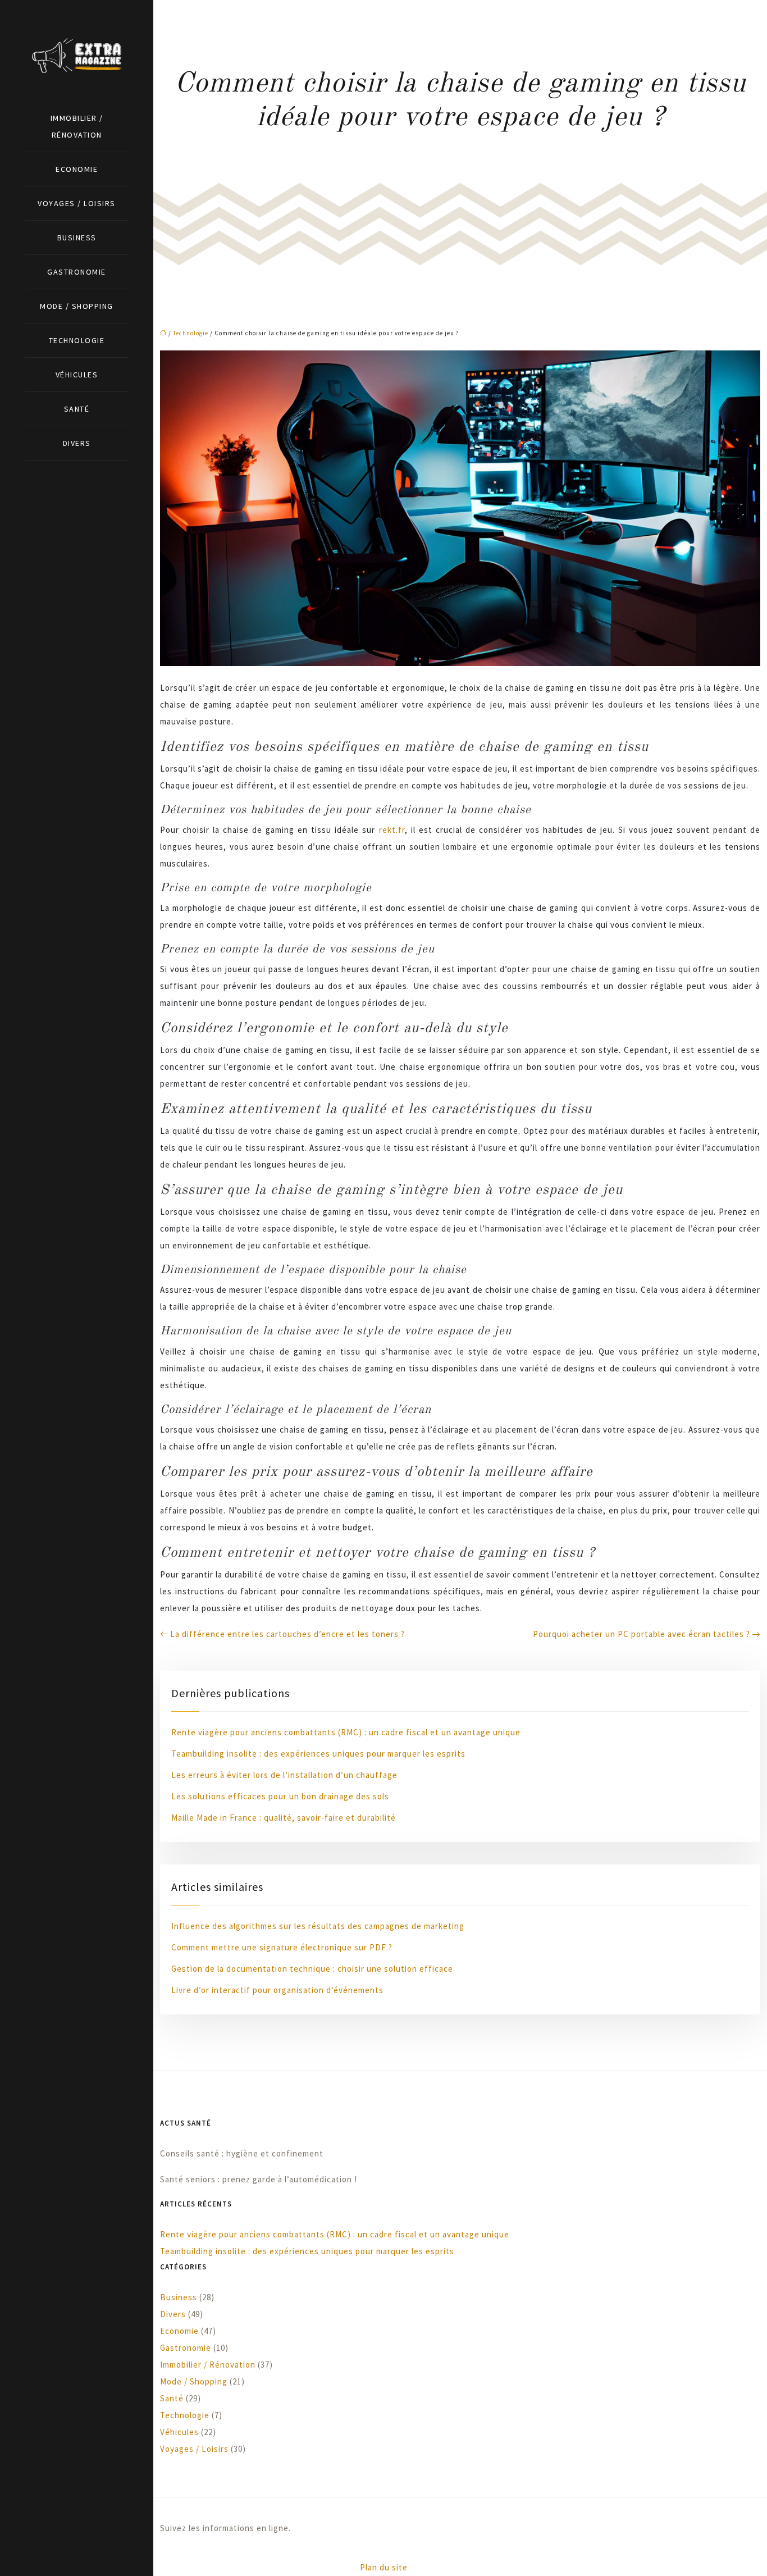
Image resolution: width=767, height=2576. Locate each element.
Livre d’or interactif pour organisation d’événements (277, 1990)
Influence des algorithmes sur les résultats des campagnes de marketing (318, 1926)
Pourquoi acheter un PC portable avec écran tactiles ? (642, 1634)
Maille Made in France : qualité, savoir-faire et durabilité (284, 1818)
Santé (77, 409)
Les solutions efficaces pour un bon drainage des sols (280, 1796)
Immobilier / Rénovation (77, 126)
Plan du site (384, 2567)
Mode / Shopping (77, 306)
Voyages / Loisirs (77, 203)
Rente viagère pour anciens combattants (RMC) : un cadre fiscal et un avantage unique (346, 1732)
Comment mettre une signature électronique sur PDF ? (282, 1947)
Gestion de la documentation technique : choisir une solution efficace (312, 1969)
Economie (77, 169)
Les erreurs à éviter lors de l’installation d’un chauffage (284, 1775)
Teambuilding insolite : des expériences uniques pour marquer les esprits (318, 1754)
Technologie (77, 340)
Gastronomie (77, 272)
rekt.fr (392, 830)
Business (77, 238)
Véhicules (77, 375)
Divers (77, 443)
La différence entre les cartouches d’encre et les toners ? (287, 1634)
